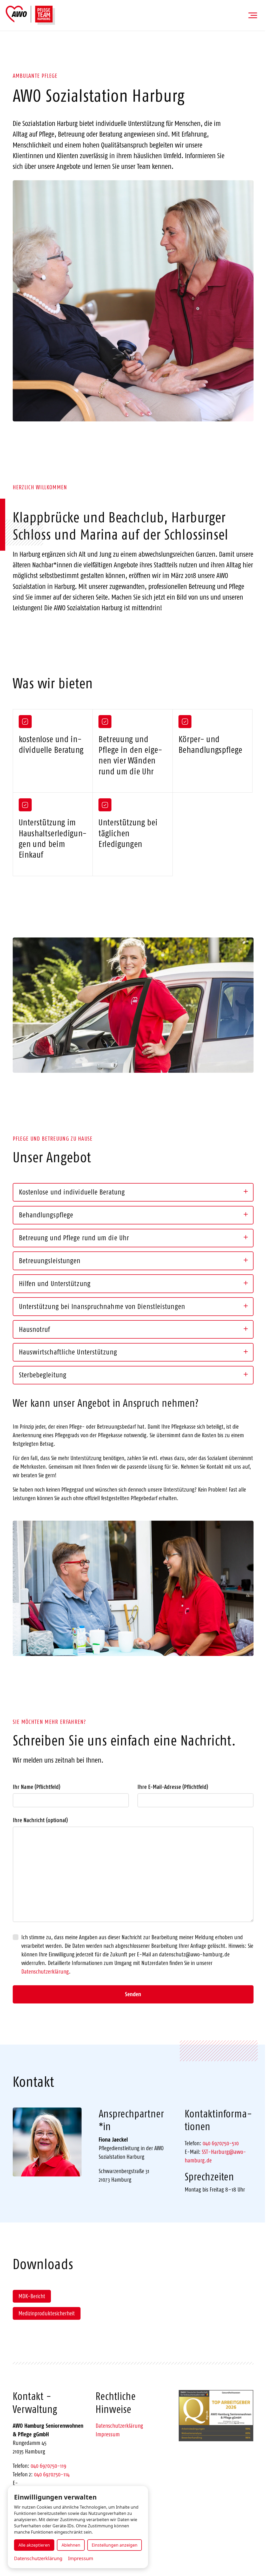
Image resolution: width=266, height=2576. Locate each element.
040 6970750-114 (52, 2474)
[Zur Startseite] (30, 15)
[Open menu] (253, 15)
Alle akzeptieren (34, 2545)
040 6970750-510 (221, 2143)
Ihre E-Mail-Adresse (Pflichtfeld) (173, 1787)
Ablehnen (71, 2545)
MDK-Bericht (32, 2296)
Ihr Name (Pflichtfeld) (36, 1787)
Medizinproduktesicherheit (47, 2313)
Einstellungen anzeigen (115, 2545)
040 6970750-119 (48, 2466)
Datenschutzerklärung (45, 1971)
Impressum (108, 2434)
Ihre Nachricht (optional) (40, 1820)
